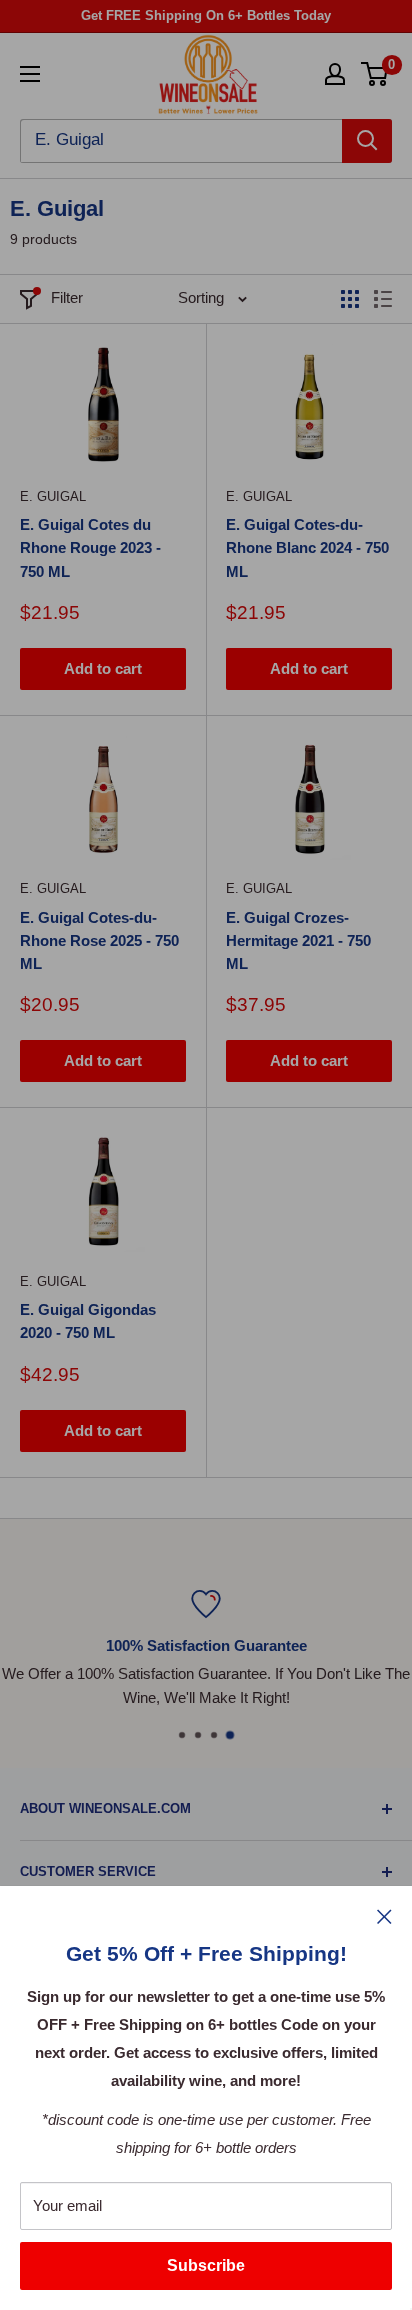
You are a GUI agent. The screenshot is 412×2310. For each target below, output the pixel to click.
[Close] (384, 1916)
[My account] (335, 74)
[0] (375, 74)
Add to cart (103, 668)
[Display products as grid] (350, 299)
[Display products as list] (383, 299)
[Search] (367, 141)
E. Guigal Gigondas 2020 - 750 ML (88, 1321)
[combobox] (181, 141)
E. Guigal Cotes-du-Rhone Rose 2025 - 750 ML (99, 941)
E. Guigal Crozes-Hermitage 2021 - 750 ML (298, 941)
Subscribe (206, 2265)
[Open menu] (30, 74)
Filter (67, 297)
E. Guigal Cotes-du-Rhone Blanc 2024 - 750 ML (307, 548)
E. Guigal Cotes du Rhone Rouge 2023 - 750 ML (90, 548)
